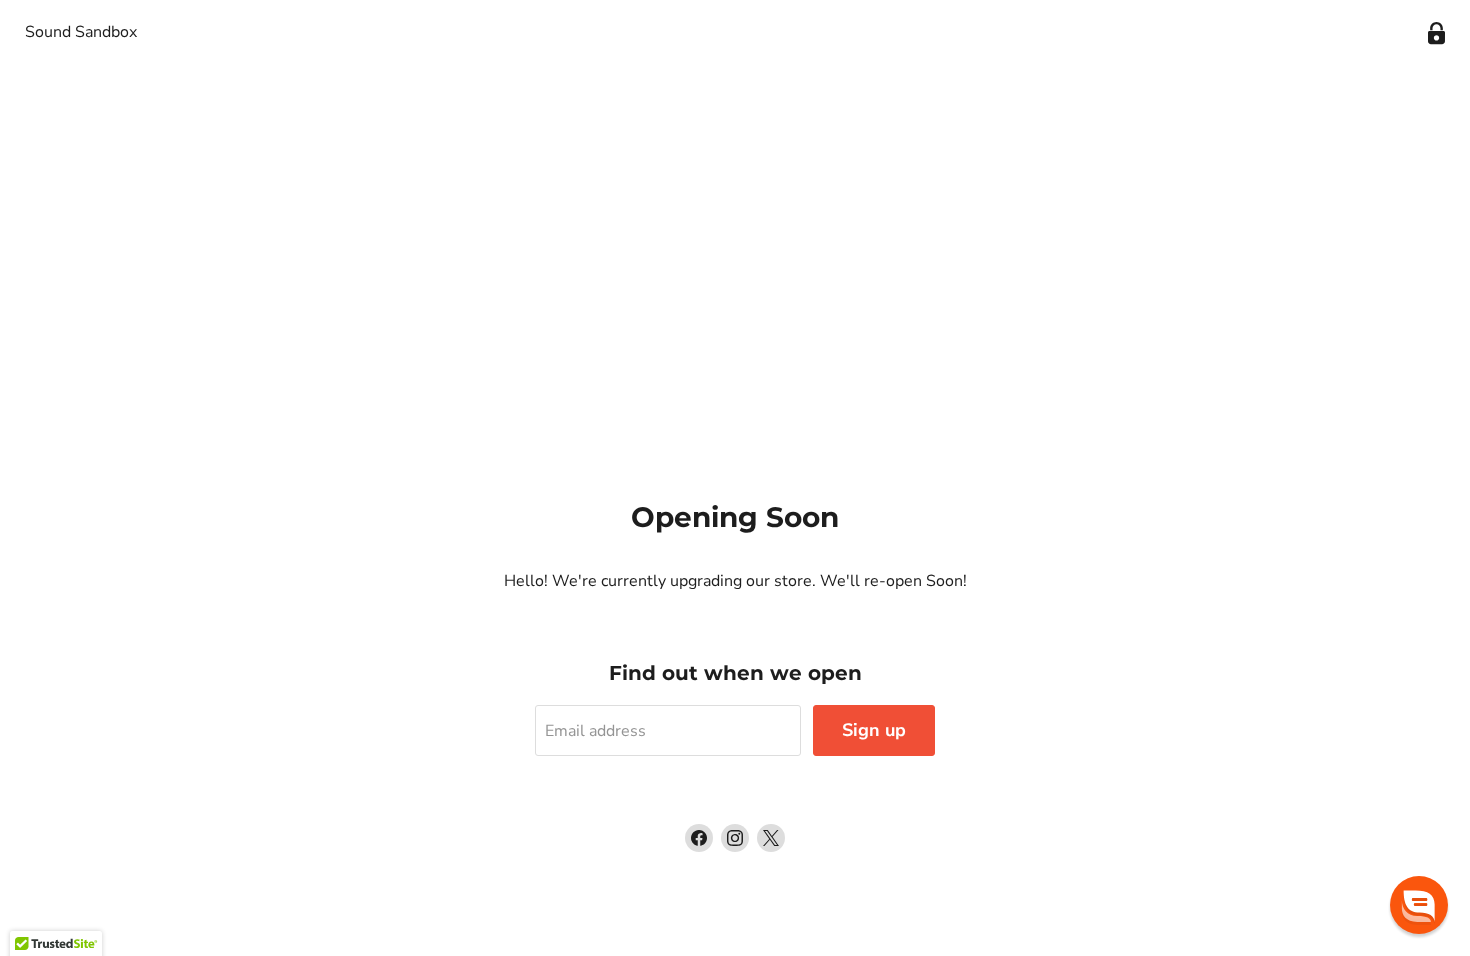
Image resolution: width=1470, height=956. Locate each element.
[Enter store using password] (1436, 33)
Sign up (874, 730)
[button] (1419, 905)
